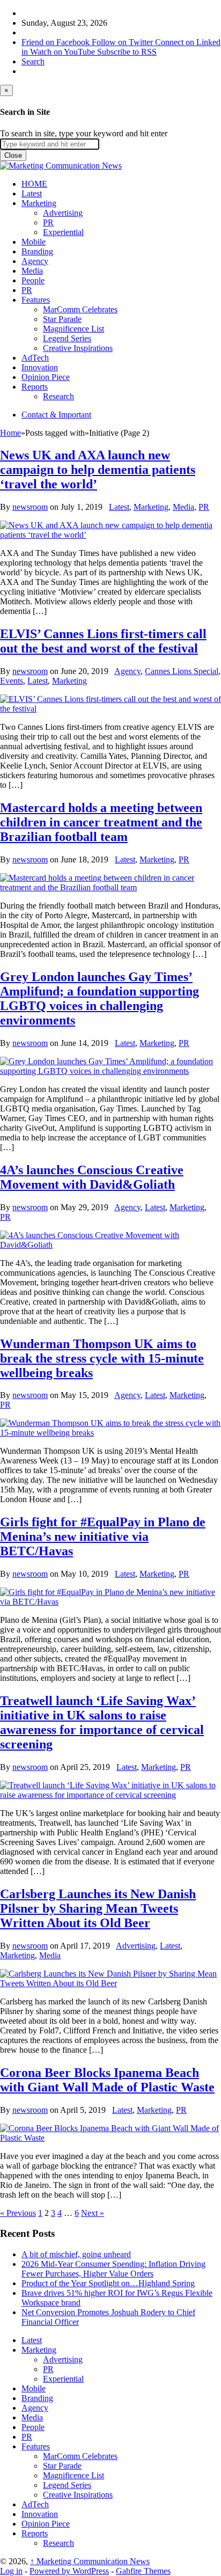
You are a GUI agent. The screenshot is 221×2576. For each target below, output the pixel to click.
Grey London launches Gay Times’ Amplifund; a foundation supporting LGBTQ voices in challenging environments (100, 998)
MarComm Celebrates (80, 309)
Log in (11, 2571)
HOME (34, 184)
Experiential (63, 232)
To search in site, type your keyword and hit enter (84, 133)
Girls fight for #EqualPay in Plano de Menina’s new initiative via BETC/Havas (103, 1536)
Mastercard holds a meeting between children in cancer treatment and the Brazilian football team (101, 822)
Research (58, 396)
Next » (93, 2213)
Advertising (63, 213)
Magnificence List (73, 329)
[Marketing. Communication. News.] (61, 166)
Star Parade (62, 319)
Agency (35, 261)
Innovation (40, 367)
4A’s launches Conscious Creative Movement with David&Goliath (92, 1177)
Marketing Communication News (90, 2561)
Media (32, 271)
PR (48, 222)
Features (36, 300)
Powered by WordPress (69, 2571)
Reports (35, 387)
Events (12, 681)
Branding (37, 251)
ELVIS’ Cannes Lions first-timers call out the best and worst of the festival (103, 641)
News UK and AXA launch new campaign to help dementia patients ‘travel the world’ (98, 470)
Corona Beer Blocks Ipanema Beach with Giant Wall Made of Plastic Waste (107, 2080)
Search (33, 61)
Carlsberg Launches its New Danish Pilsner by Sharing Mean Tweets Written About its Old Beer (98, 1908)
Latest (32, 193)
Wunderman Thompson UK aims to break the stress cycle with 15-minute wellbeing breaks (102, 1358)
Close (13, 155)
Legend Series (67, 338)
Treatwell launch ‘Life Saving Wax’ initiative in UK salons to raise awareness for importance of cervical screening (102, 1722)
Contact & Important (56, 415)
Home (10, 433)
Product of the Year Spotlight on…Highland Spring (108, 2283)
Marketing (39, 203)
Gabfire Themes (143, 2571)
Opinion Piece (46, 377)
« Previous (18, 2213)
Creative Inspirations (78, 348)
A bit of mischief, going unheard (76, 2254)
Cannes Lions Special (182, 671)
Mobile (34, 242)
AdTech (35, 358)
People (33, 280)
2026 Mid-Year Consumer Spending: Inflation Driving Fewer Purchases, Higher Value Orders (113, 2269)
